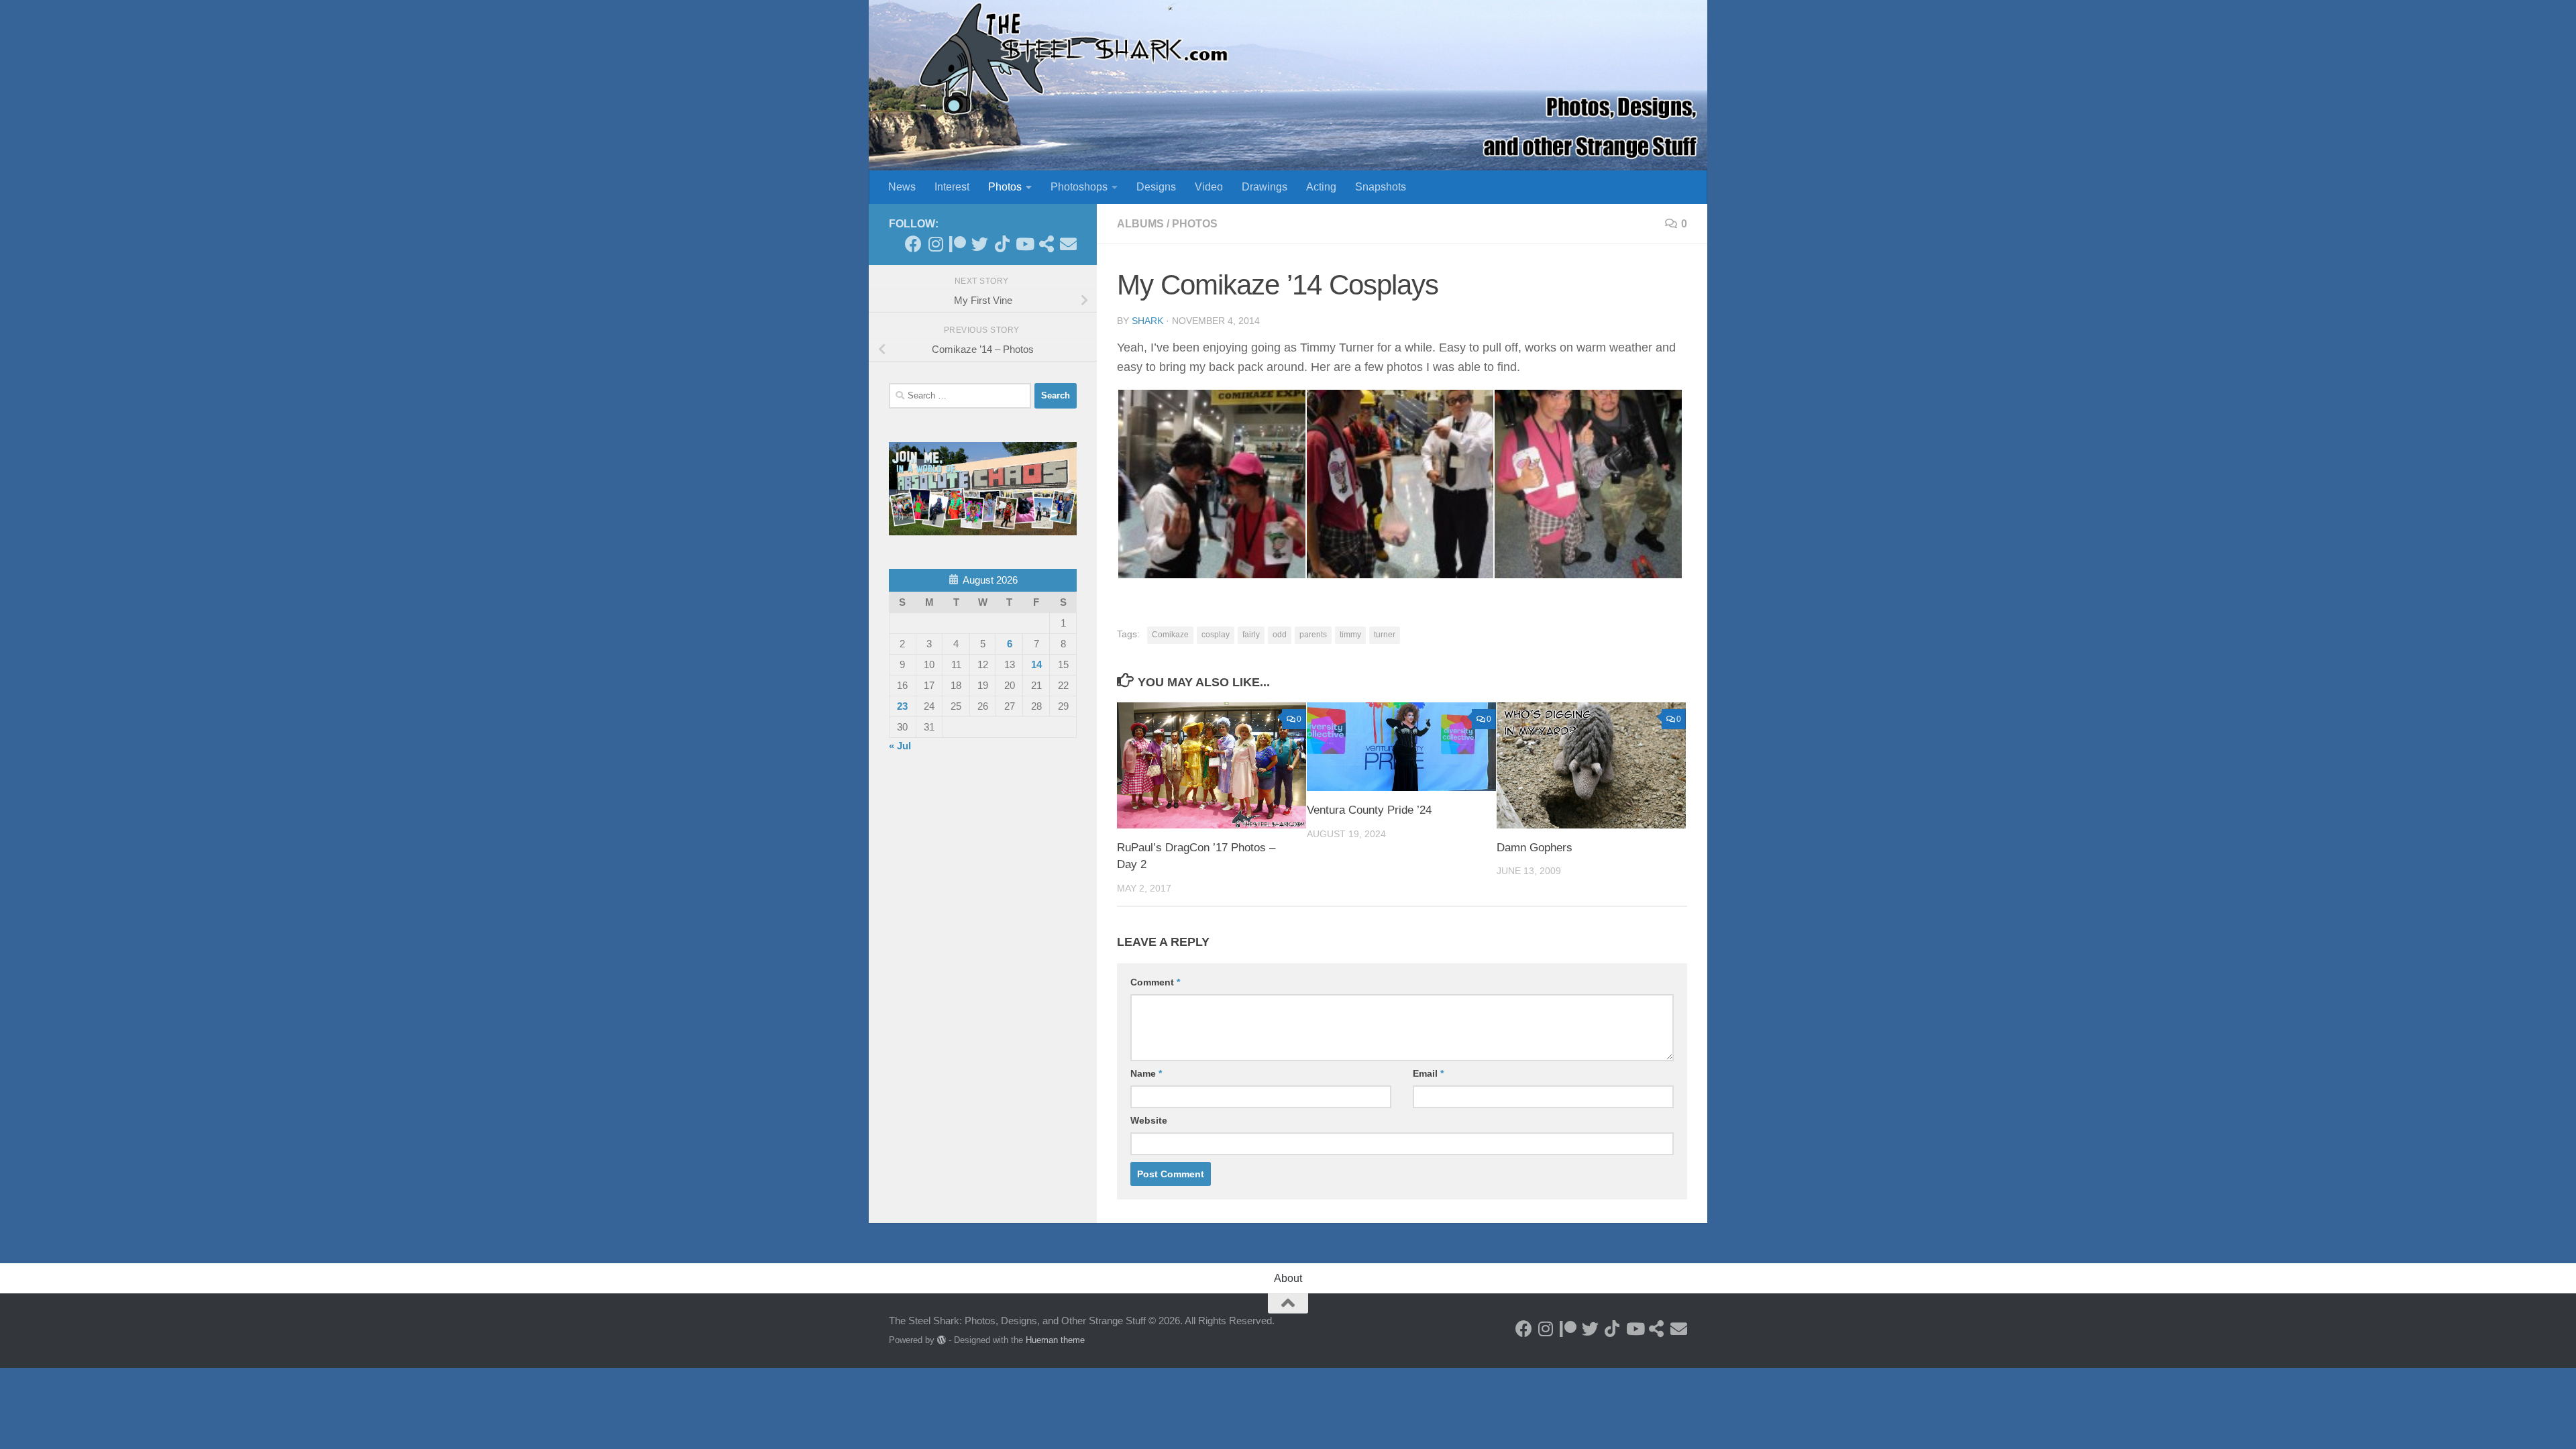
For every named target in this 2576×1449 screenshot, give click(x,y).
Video (1209, 187)
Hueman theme (1055, 1340)
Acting (1321, 187)
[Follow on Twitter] (980, 244)
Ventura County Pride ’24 (1369, 810)
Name (1146, 1073)
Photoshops (1079, 187)
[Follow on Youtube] (1024, 244)
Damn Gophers (1535, 848)
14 (1036, 664)
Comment (1155, 982)
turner (1385, 635)
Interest (952, 187)
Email (1428, 1073)
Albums (1140, 224)
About (1288, 1278)
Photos (1005, 187)
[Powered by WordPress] (942, 1340)
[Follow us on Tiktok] (1002, 244)
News (902, 187)
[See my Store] (1046, 244)
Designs (1156, 187)
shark (1147, 321)
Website (1149, 1120)
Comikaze (1170, 635)
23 (902, 706)
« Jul (900, 746)
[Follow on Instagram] (935, 244)
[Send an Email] (1068, 244)
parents (1313, 635)
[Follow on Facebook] (913, 244)
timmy (1350, 635)
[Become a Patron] (958, 244)
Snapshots (1381, 187)
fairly (1251, 635)
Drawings (1265, 187)
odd (1280, 635)
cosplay (1216, 635)
